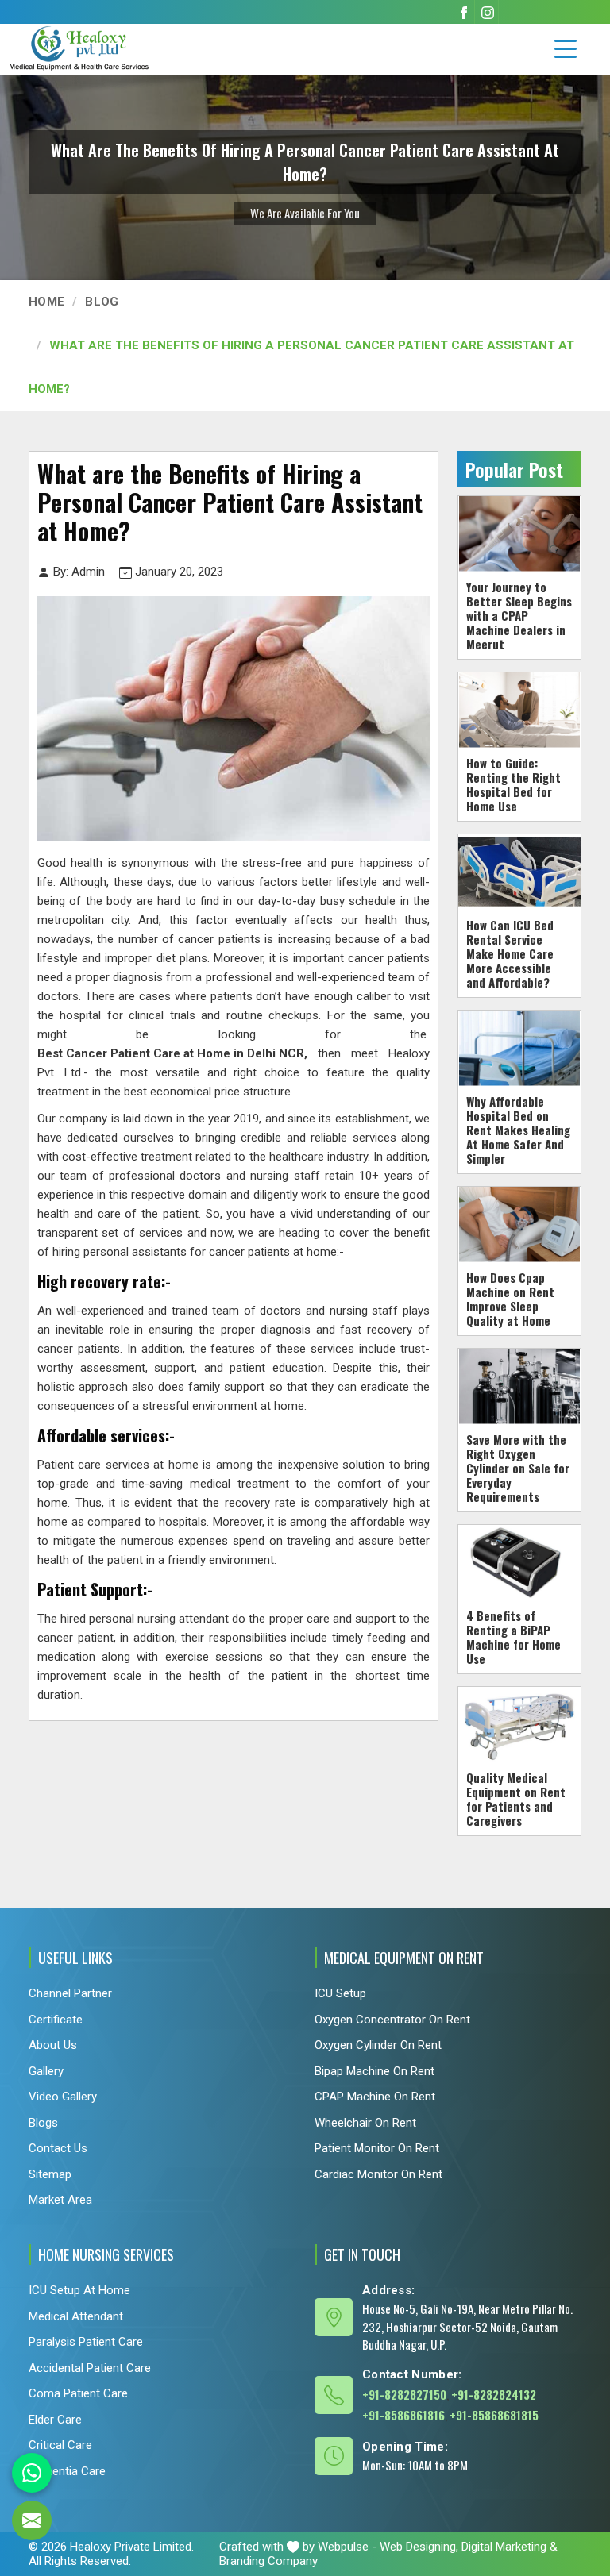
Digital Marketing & (510, 2547)
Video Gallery (63, 2097)
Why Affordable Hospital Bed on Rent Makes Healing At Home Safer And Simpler (518, 1129)
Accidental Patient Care (90, 2368)
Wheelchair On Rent (365, 2122)
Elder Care (55, 2420)
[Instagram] (488, 12)
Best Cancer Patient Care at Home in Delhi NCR (171, 1053)
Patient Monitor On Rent (377, 2148)
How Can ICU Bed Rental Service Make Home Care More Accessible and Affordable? (510, 953)
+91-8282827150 (404, 2394)
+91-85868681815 (494, 2415)
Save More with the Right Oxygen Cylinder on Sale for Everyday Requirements (518, 1467)
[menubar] (566, 49)
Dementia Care (67, 2471)
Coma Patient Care (78, 2393)
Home (46, 302)
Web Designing (418, 2547)
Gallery (46, 2070)
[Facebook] (464, 12)
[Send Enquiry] (32, 2520)
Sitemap (50, 2174)
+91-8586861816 (403, 2415)
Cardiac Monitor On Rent (378, 2174)
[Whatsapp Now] (32, 2473)
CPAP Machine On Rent (375, 2097)
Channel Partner (70, 1993)
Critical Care (60, 2445)
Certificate (56, 2019)
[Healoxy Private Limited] (107, 48)
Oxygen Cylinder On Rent (378, 2045)
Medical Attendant (76, 2316)
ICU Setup (340, 1993)
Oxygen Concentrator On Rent (392, 2019)
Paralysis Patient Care (86, 2342)
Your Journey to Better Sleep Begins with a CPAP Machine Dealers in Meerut (519, 614)
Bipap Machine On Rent (374, 2070)
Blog (102, 302)
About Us (53, 2045)
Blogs (43, 2122)
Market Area (60, 2200)
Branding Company (268, 2561)
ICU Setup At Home (79, 2290)
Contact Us (58, 2148)
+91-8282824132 (494, 2394)
